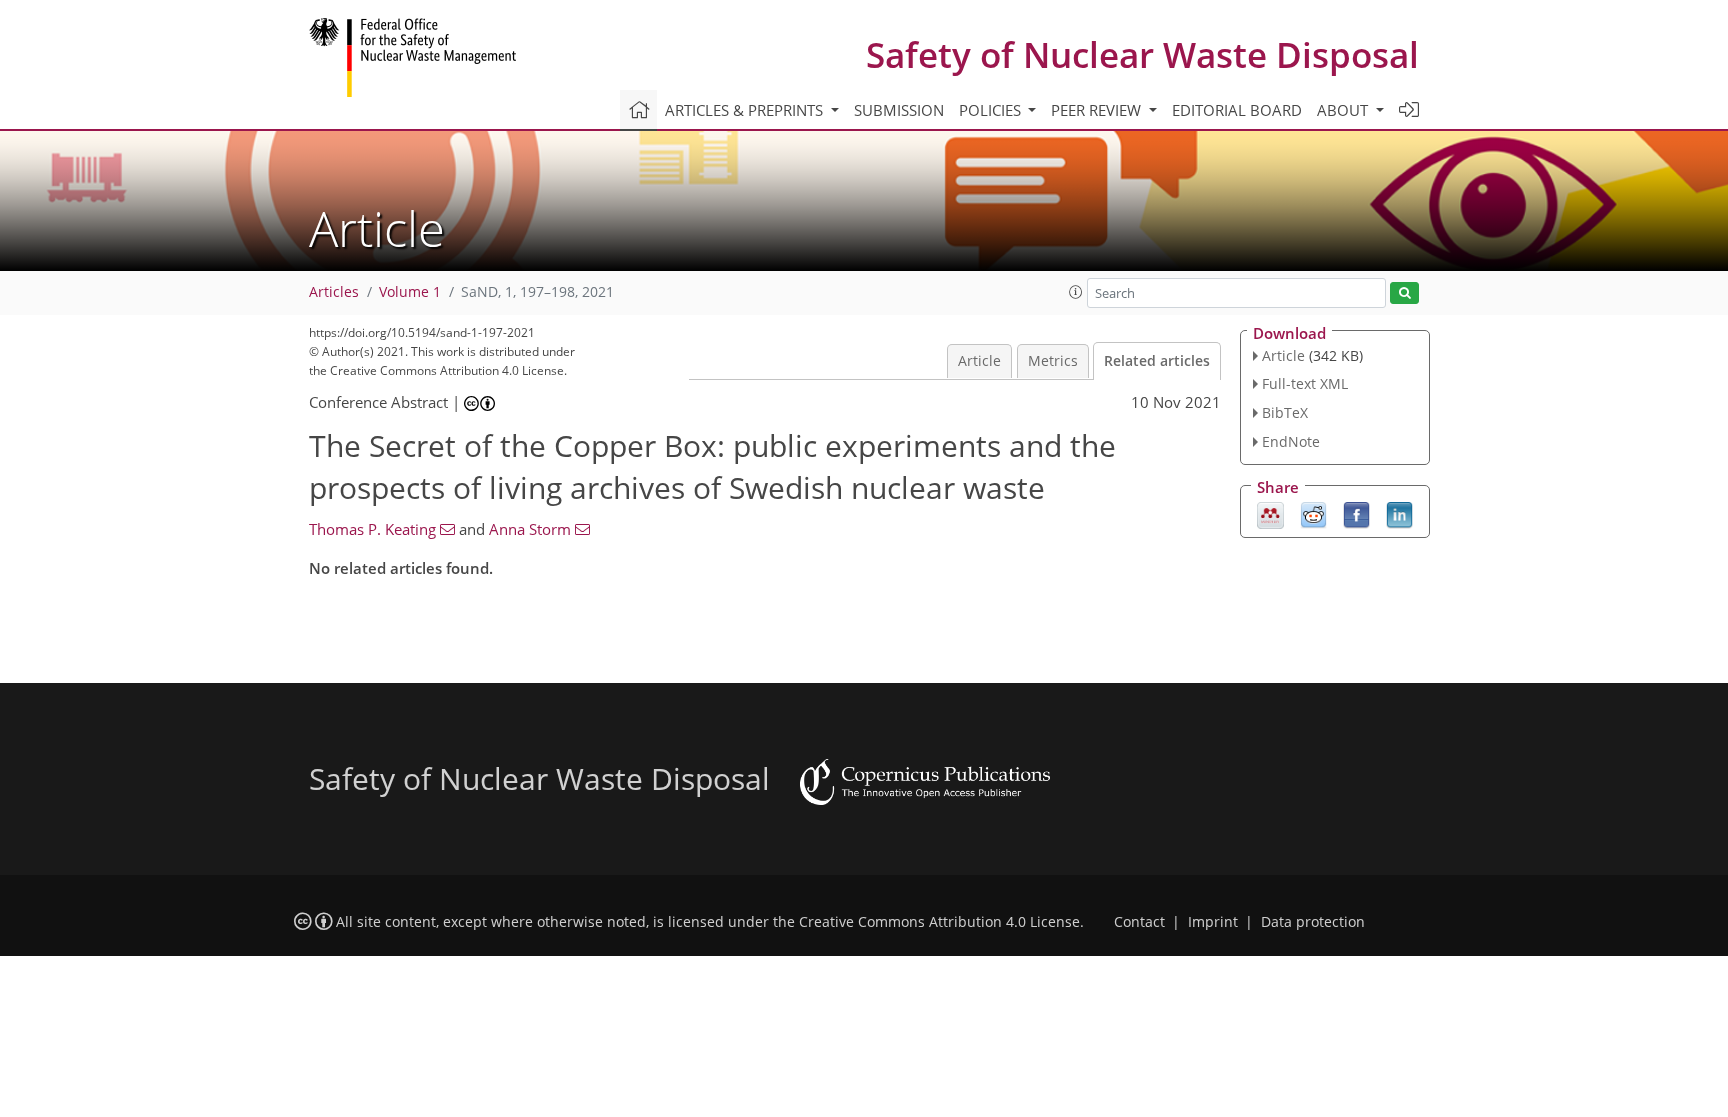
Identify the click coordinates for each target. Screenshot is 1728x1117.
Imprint (1213, 922)
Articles (334, 292)
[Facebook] (1356, 513)
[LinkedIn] (1399, 513)
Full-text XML (1305, 383)
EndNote (1291, 441)
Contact (1139, 922)
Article (979, 361)
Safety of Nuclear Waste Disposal (1142, 54)
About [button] (1344, 110)
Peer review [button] (1098, 110)
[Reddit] (1313, 513)
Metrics (1053, 361)
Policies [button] (992, 110)
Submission (899, 110)
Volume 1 (410, 292)
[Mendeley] (1270, 513)
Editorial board (1237, 110)
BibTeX (1285, 412)
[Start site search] (1404, 293)
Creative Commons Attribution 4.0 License (939, 922)
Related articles (1157, 361)
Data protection (1313, 922)
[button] (1076, 292)
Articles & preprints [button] (746, 110)
